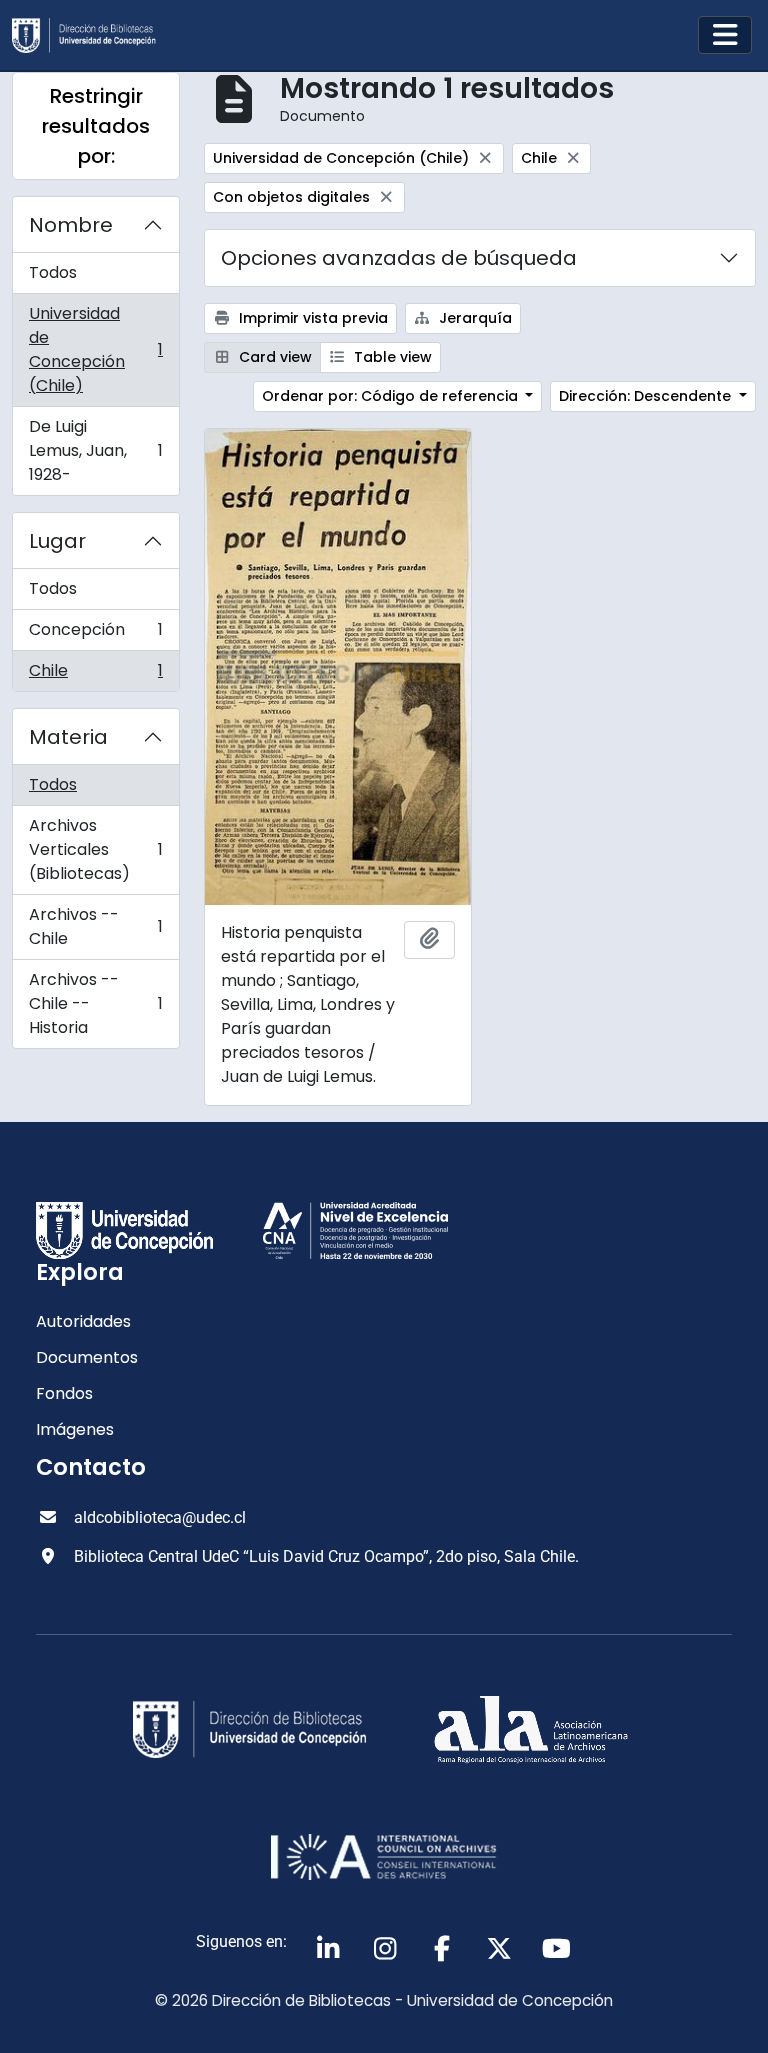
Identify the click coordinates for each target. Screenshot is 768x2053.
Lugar (57, 541)
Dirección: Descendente (647, 396)
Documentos (87, 1357)
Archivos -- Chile (95, 926)
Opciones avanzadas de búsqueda (399, 258)
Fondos (64, 1393)
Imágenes (75, 1429)
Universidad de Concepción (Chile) (95, 349)
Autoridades (83, 1321)
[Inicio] (92, 35)
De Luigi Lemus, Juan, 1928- (95, 450)
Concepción (95, 634)
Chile (95, 675)
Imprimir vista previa (311, 318)
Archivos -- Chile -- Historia (95, 1003)
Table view (391, 357)
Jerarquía (473, 318)
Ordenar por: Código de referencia (392, 396)
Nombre (71, 225)
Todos (53, 272)
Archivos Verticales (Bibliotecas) (95, 849)
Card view (273, 357)
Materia (68, 737)
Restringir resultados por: (96, 126)
